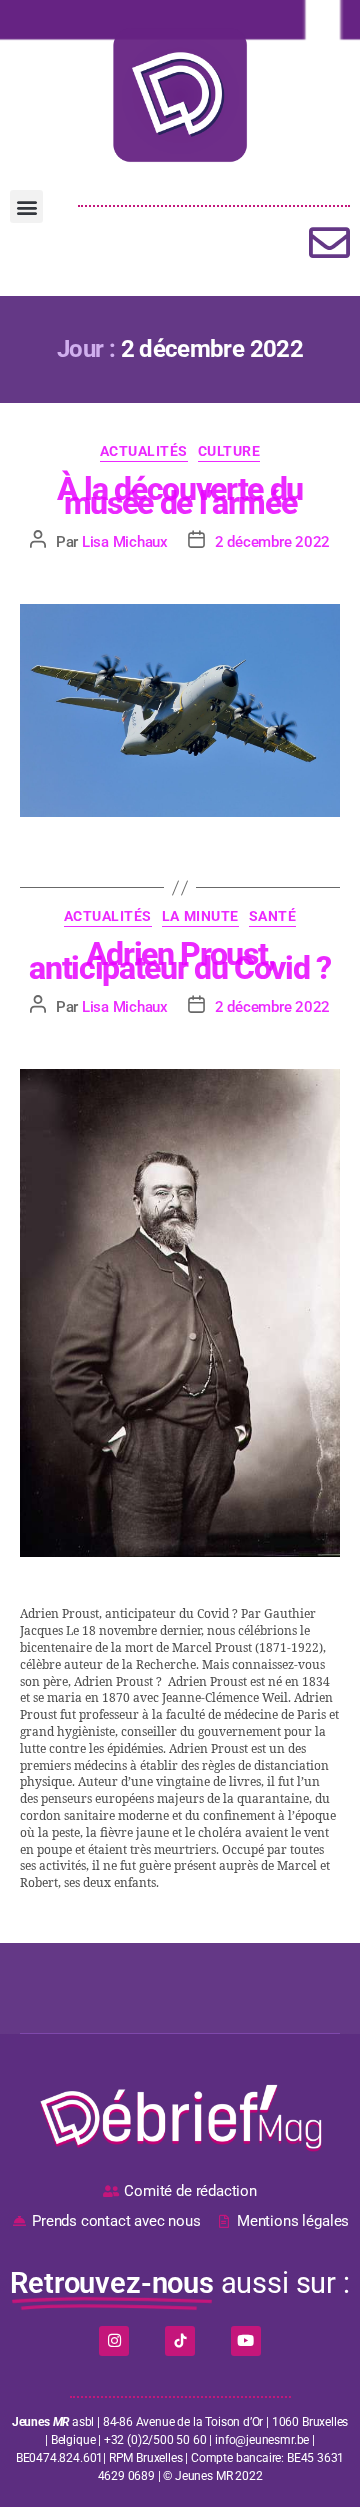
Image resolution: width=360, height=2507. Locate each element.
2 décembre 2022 (272, 542)
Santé (273, 916)
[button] (26, 206)
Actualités (144, 451)
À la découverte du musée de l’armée (180, 496)
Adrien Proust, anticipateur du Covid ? (179, 961)
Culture (229, 451)
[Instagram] (114, 2341)
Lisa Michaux (125, 542)
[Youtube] (246, 2341)
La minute (200, 916)
